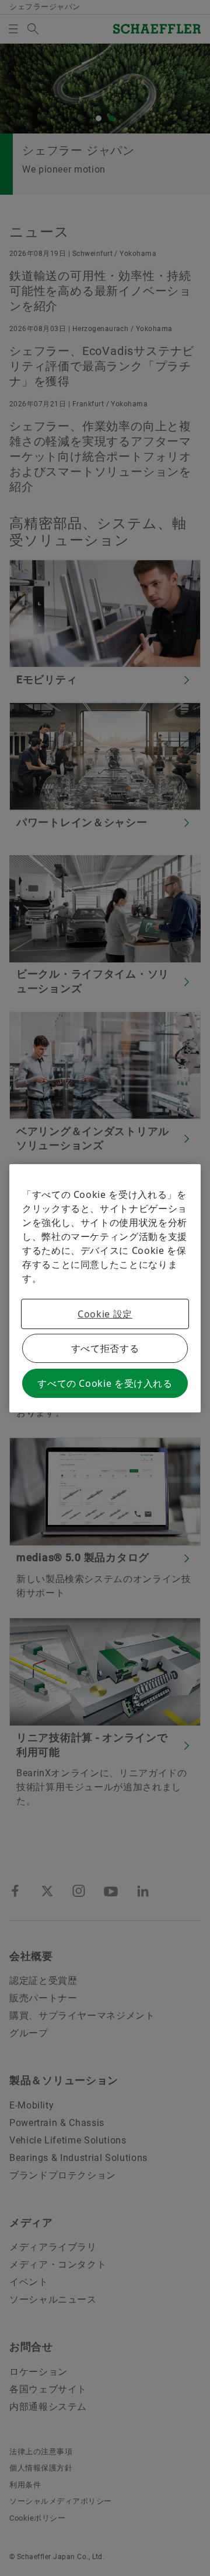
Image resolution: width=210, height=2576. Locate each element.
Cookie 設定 (105, 1314)
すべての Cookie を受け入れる (105, 1383)
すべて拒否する (105, 1348)
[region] (105, 1288)
